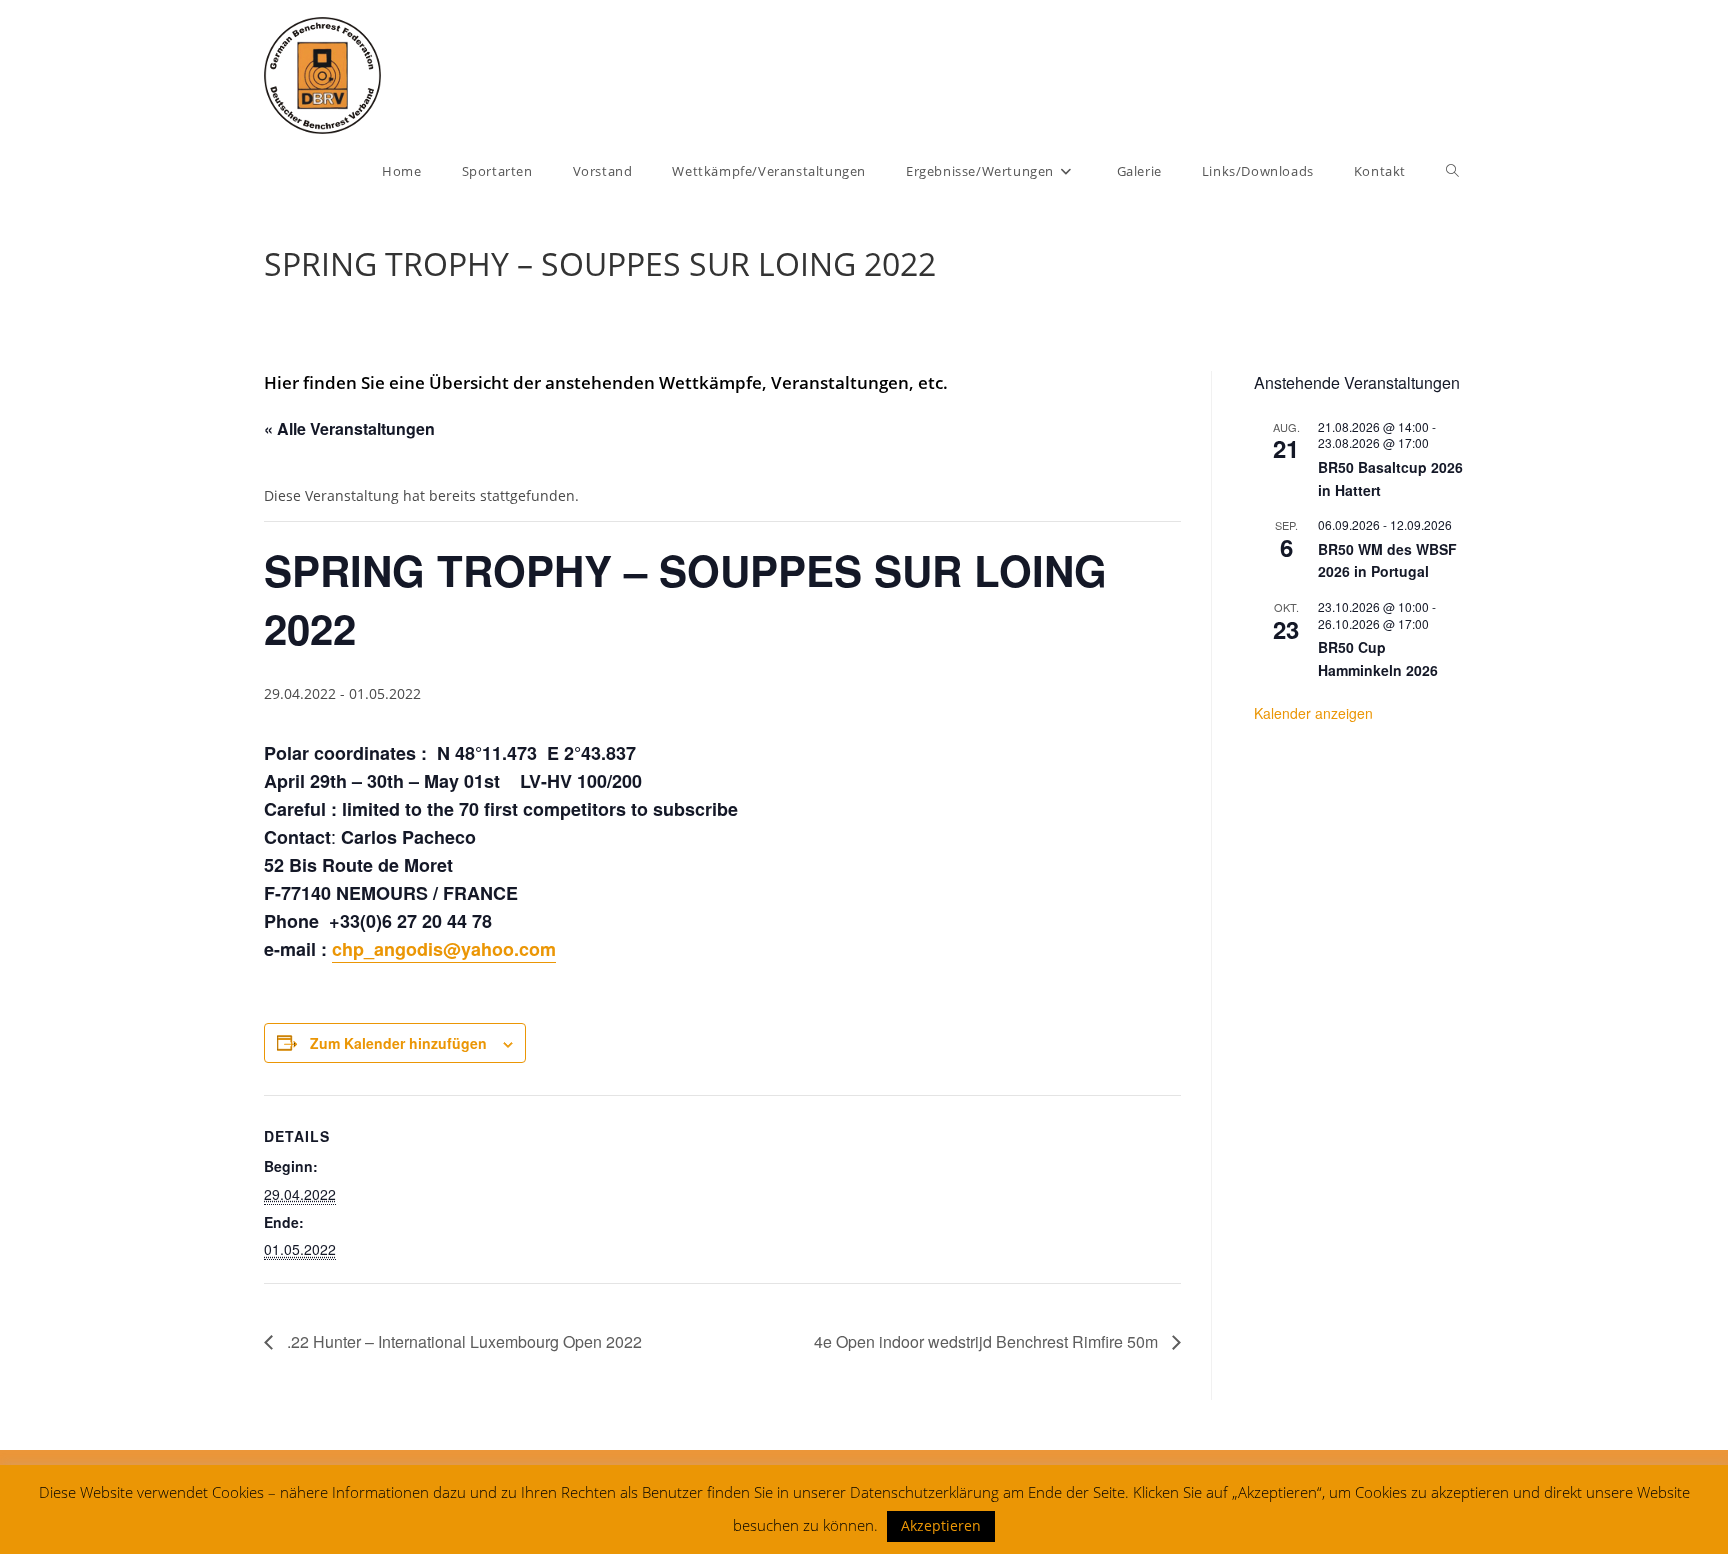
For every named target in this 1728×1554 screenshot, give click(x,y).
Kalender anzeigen (1313, 713)
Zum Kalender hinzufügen (398, 1043)
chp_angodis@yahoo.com (444, 949)
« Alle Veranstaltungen (349, 428)
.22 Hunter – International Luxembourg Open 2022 (462, 1341)
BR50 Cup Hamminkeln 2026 (1378, 658)
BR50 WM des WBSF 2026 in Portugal (1387, 560)
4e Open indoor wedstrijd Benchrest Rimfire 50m (988, 1341)
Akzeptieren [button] (941, 1525)
